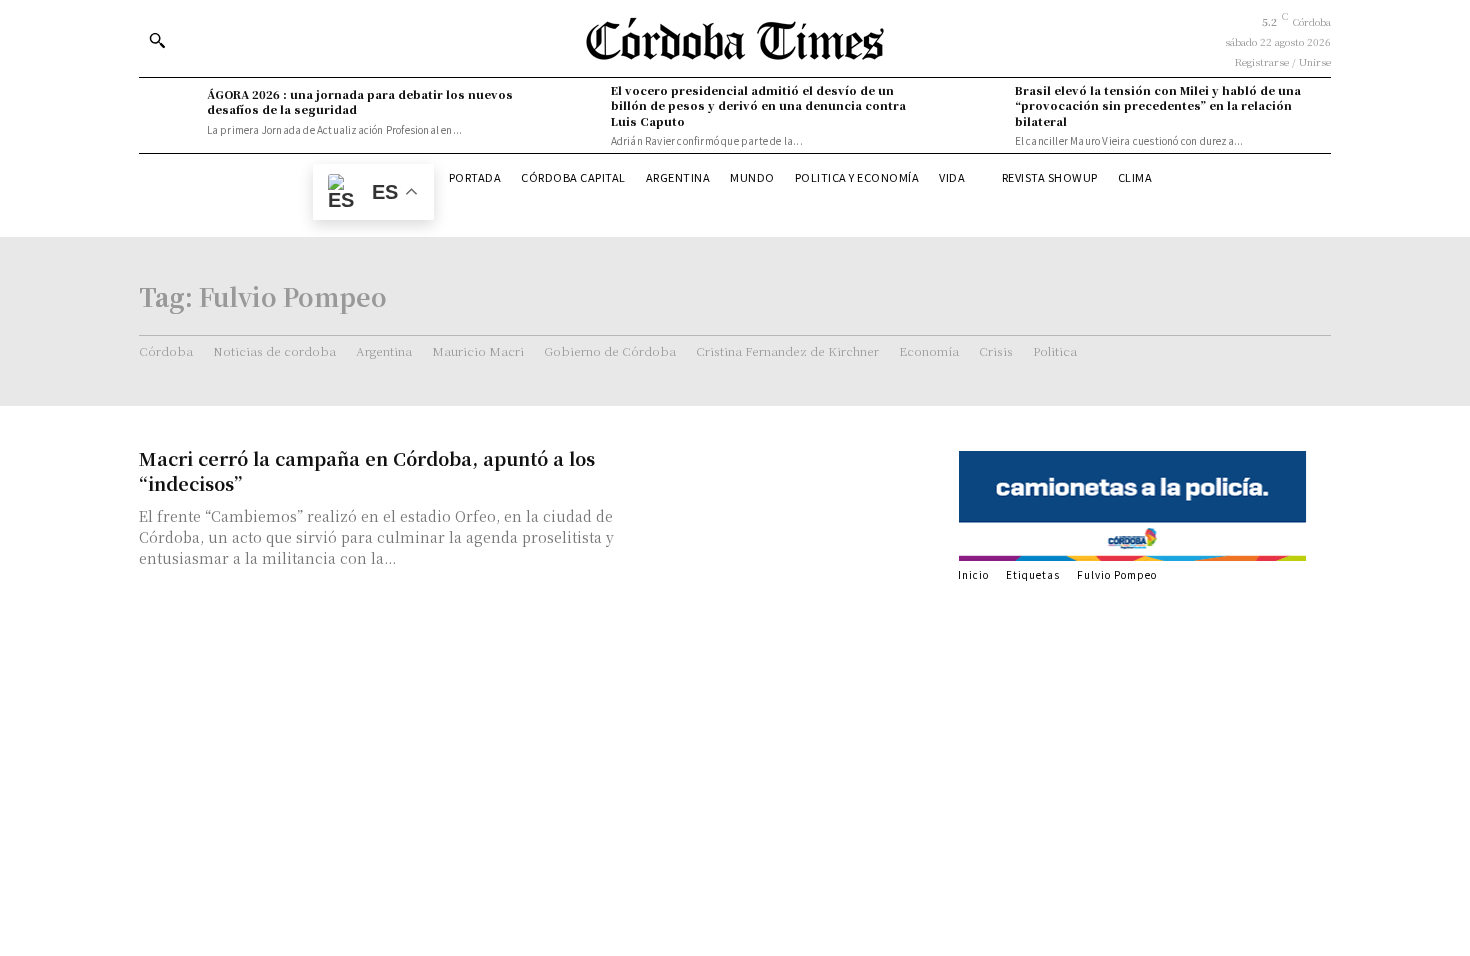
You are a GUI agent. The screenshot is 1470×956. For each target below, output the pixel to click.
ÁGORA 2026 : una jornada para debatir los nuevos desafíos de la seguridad (360, 101)
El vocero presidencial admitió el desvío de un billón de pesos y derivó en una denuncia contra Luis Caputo (758, 105)
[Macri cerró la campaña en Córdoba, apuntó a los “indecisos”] (795, 515)
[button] (157, 40)
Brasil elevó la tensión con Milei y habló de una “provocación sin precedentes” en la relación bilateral (1158, 105)
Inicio (973, 574)
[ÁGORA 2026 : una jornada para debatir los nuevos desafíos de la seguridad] (168, 112)
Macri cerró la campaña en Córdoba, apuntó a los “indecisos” (367, 470)
